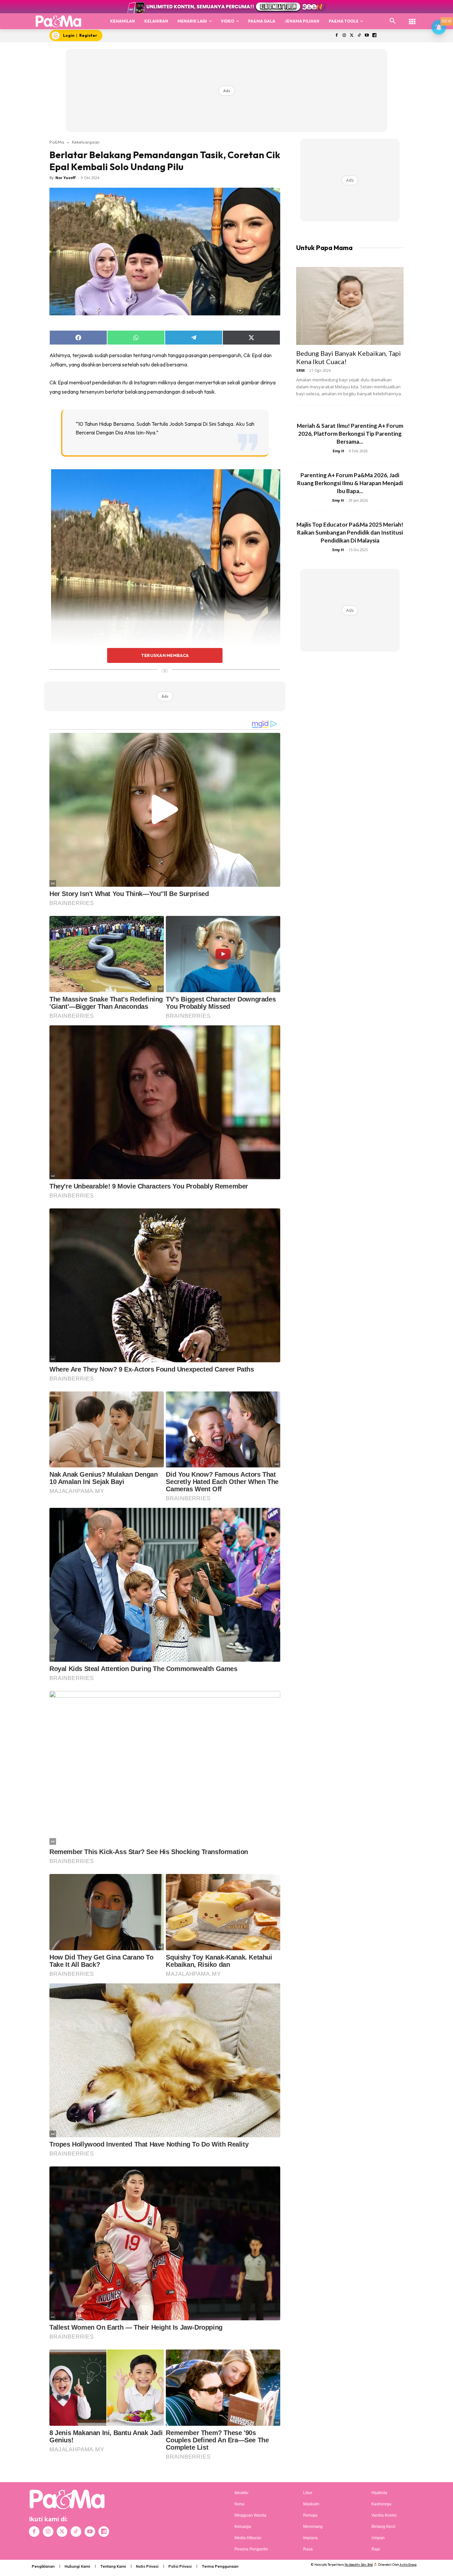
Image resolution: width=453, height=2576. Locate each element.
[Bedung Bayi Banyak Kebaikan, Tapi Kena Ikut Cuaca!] (350, 306)
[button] (393, 21)
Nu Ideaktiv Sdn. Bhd (359, 2565)
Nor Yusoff (65, 178)
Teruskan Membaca (165, 655)
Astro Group (408, 2565)
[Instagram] (344, 36)
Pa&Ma (57, 142)
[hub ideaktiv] (412, 18)
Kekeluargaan (86, 142)
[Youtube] (367, 36)
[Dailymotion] (374, 36)
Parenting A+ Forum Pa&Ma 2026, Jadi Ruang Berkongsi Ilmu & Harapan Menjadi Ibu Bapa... (350, 483)
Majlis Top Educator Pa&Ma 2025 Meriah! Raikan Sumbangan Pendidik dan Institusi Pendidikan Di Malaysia (350, 532)
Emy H (338, 451)
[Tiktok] (359, 36)
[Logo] (59, 21)
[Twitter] (352, 36)
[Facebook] (336, 36)
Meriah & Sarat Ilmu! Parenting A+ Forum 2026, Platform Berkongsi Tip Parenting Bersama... (350, 434)
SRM (300, 370)
